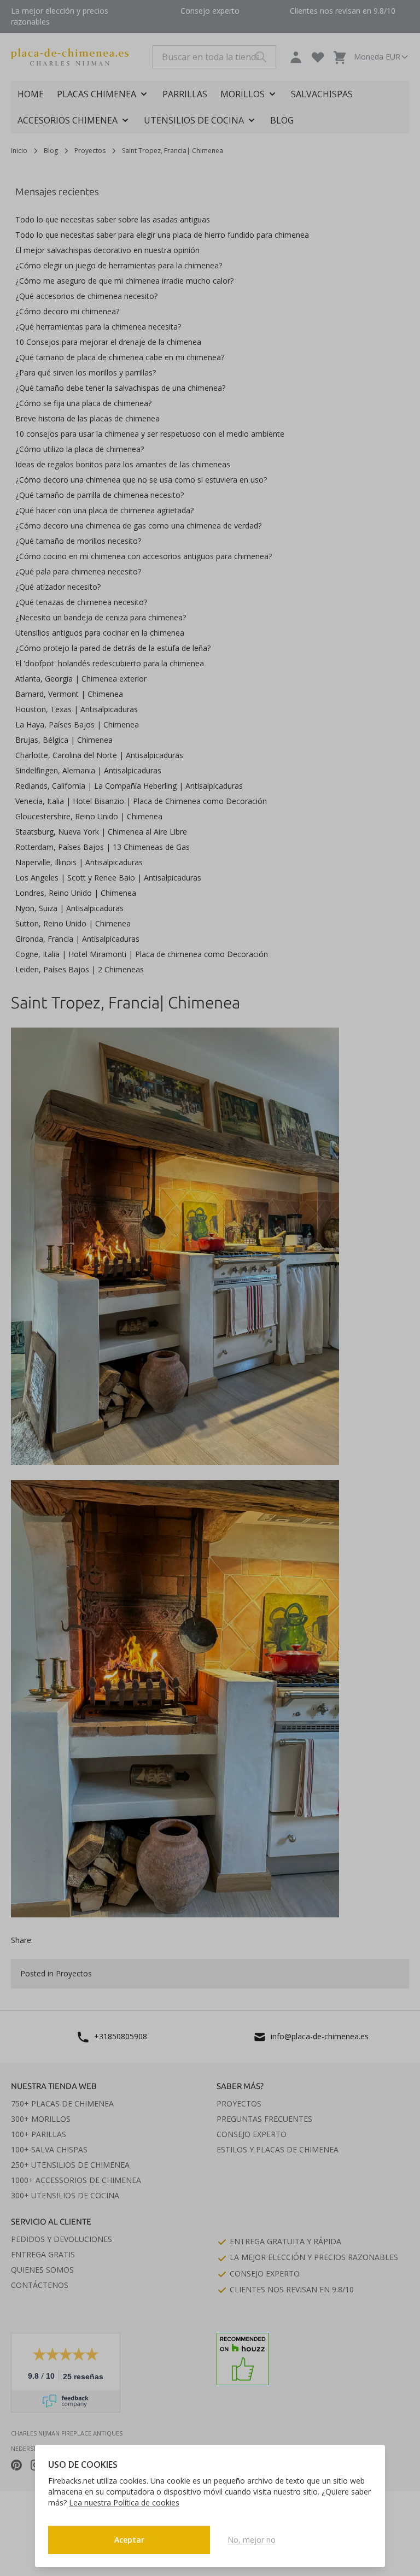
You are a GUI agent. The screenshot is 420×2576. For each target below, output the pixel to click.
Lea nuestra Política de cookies (124, 2502)
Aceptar (129, 2540)
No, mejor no (252, 2540)
